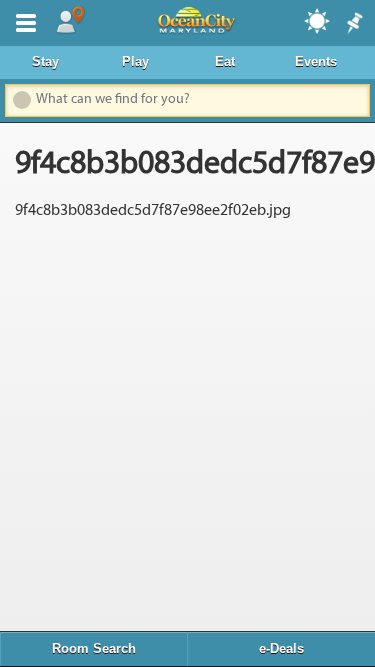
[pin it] (353, 24)
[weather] (318, 20)
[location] (70, 21)
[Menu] (22, 21)
